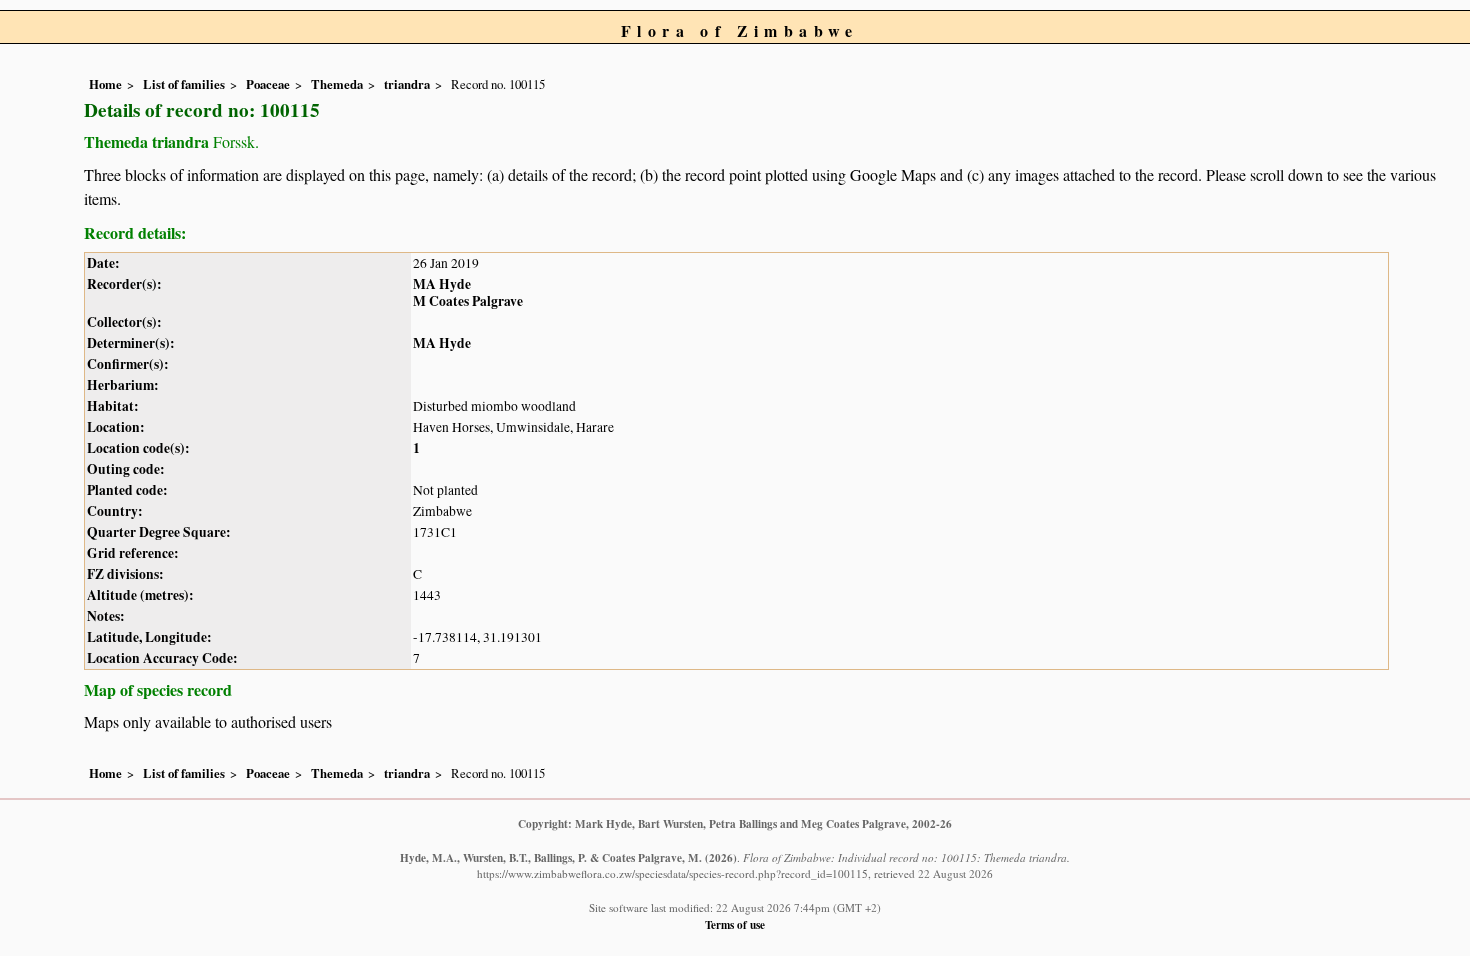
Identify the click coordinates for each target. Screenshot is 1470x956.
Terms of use (735, 924)
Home (105, 84)
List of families (184, 84)
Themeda (337, 84)
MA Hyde (442, 284)
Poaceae (268, 84)
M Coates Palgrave (468, 301)
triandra (407, 84)
